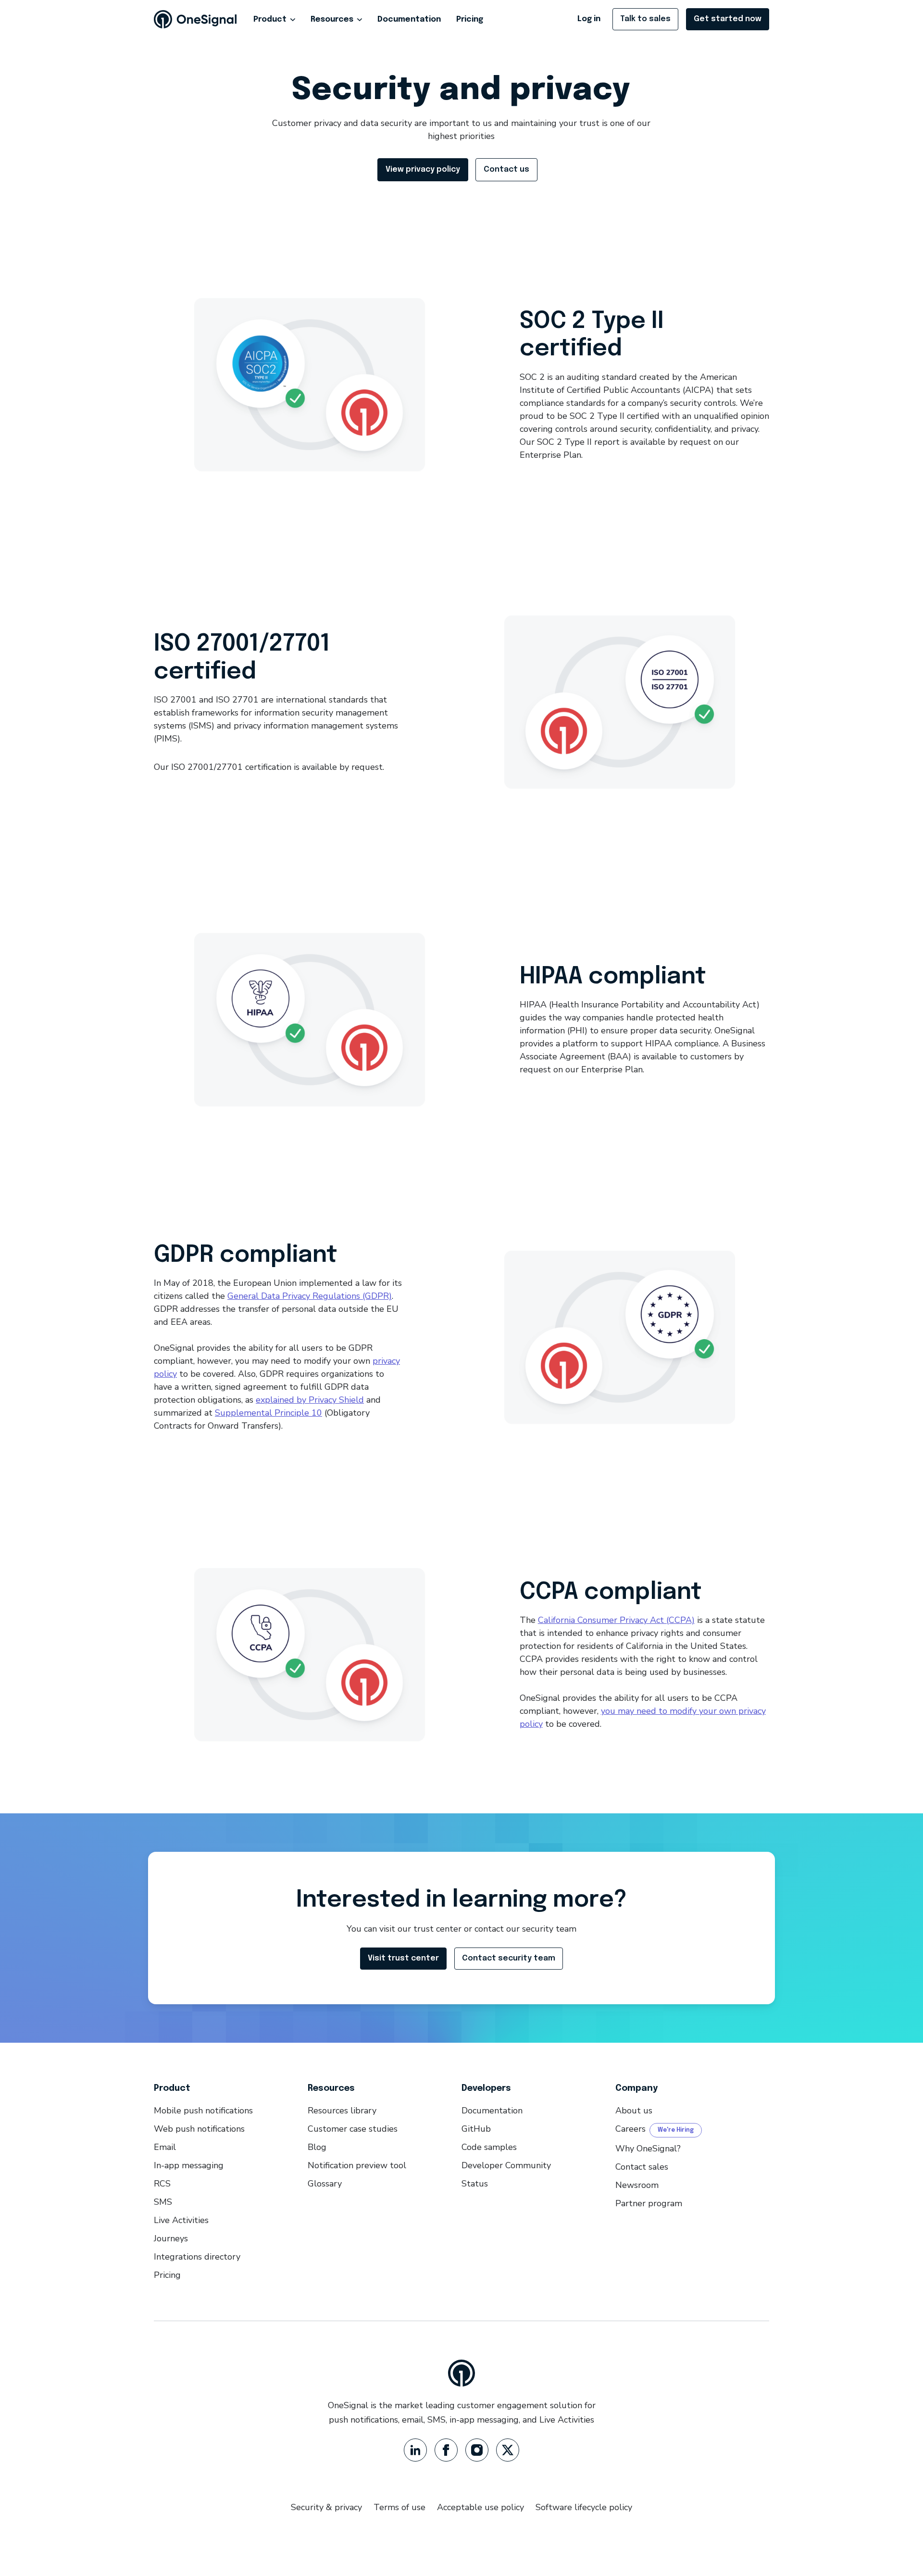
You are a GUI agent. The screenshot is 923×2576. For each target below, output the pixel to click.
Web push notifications (199, 2129)
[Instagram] (477, 2450)
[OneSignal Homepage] (195, 19)
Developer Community (506, 2165)
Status (475, 2184)
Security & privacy (326, 2507)
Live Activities (181, 2220)
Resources (332, 19)
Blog (317, 2147)
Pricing (470, 19)
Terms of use (399, 2507)
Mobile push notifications (203, 2111)
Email (165, 2147)
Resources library (342, 2111)
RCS (162, 2184)
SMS (163, 2202)
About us (634, 2111)
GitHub (476, 2129)
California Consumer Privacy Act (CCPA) (616, 1620)
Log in (589, 19)
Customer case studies (353, 2129)
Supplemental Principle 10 (268, 1413)
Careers (630, 2129)
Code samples (489, 2147)
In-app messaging (189, 2165)
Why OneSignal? (648, 2149)
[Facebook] (446, 2450)
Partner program (649, 2203)
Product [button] (270, 19)
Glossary (325, 2184)
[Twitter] (508, 2450)
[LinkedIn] (415, 2450)
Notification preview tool (357, 2165)
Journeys (171, 2238)
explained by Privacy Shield (310, 1400)
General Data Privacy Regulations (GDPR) (310, 1296)
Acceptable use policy (480, 2507)
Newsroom (637, 2185)
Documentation (409, 19)
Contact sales (642, 2167)
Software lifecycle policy (584, 2507)
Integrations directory (197, 2257)
